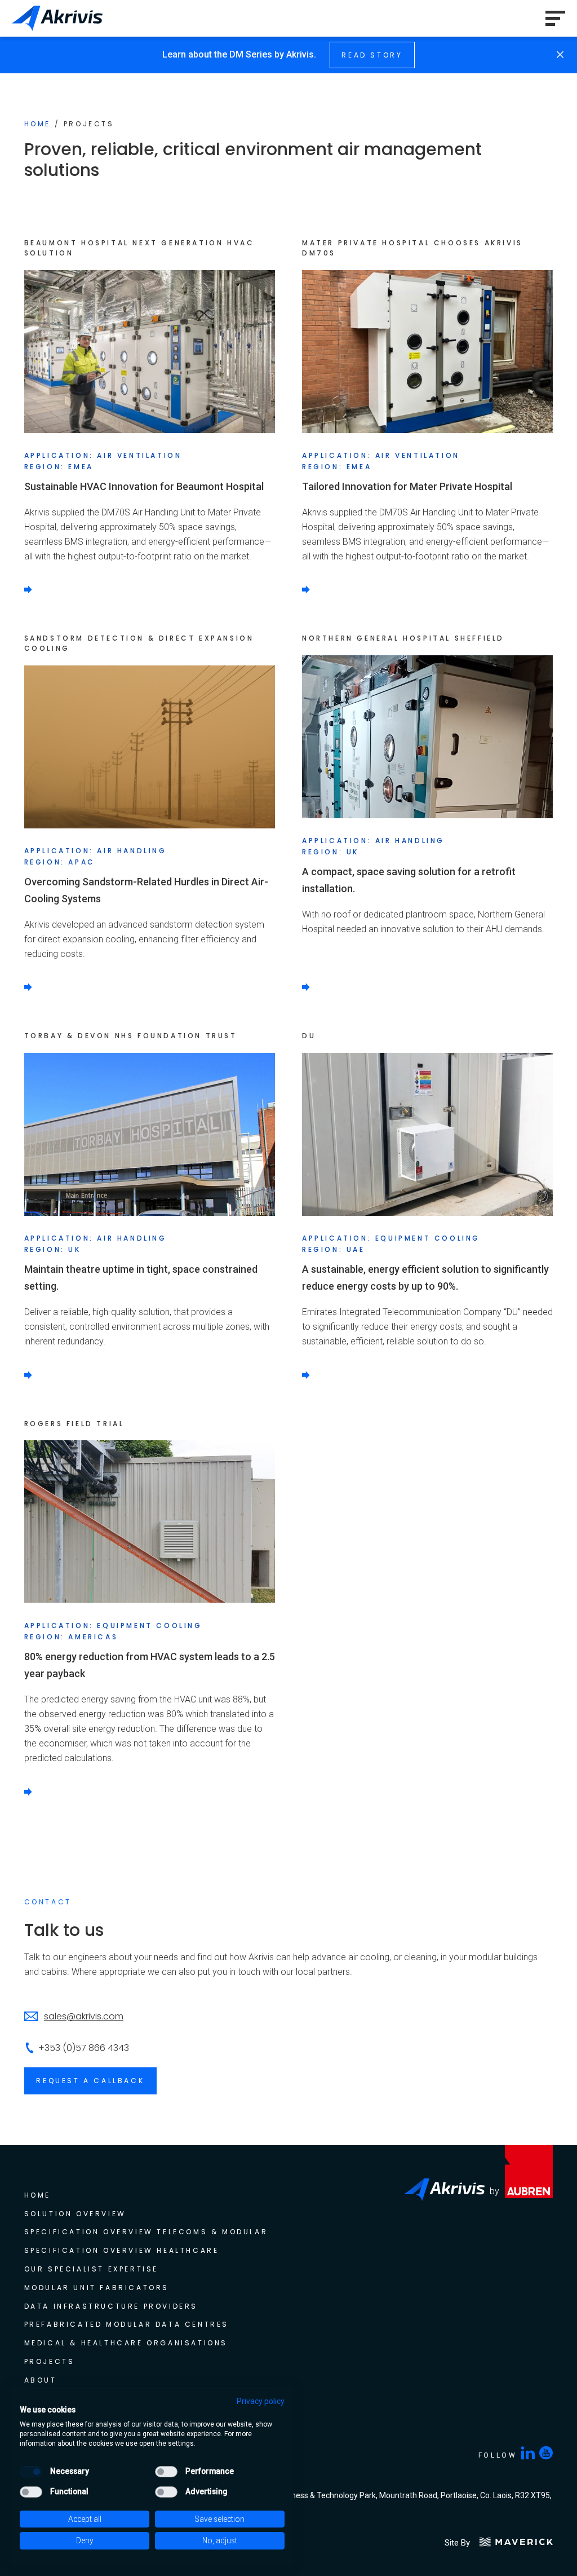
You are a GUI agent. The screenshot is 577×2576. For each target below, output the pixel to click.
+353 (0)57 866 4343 (84, 2048)
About (41, 2380)
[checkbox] (31, 2472)
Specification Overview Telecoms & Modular (148, 2232)
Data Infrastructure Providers (111, 2306)
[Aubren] (529, 2295)
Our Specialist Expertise (91, 2269)
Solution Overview (75, 2214)
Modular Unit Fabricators (97, 2288)
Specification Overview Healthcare (122, 2250)
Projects (50, 2361)
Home (37, 124)
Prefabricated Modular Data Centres (127, 2324)
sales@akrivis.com (84, 2016)
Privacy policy (261, 2401)
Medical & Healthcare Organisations (126, 2343)
